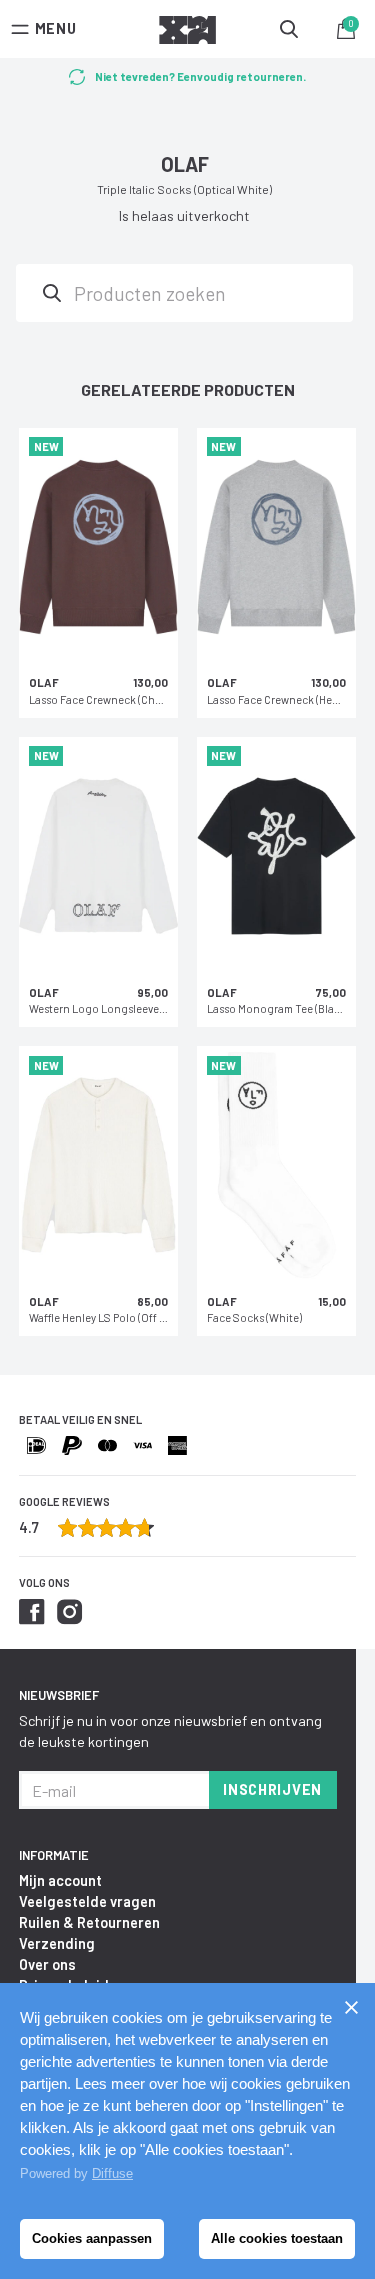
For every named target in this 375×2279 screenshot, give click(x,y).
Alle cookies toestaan (277, 2238)
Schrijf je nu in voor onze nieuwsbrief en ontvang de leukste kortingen (170, 1731)
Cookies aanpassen (92, 2238)
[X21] (188, 33)
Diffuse (112, 2173)
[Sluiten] (351, 2007)
